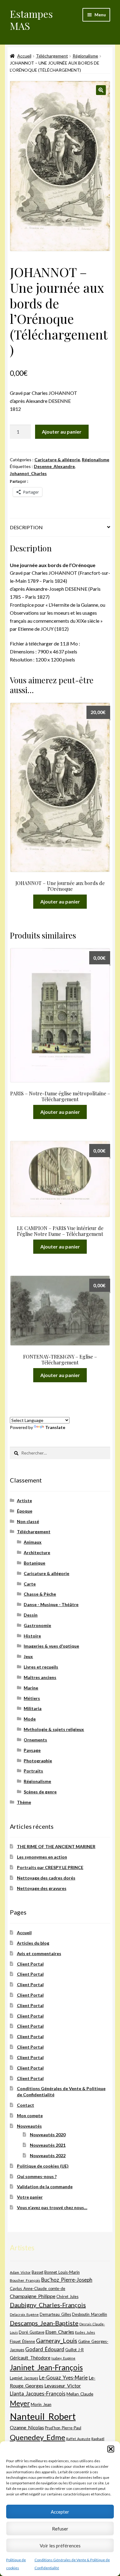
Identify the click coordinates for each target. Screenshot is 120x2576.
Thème (24, 1802)
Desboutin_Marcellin (90, 2314)
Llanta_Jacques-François (38, 2394)
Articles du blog (33, 1943)
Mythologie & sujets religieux (54, 1729)
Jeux (28, 1656)
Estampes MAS (31, 20)
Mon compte (30, 2116)
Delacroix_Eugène (24, 2314)
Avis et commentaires (39, 1953)
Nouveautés (29, 2126)
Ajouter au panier (62, 432)
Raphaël (98, 2439)
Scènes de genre (40, 1792)
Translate (55, 1427)
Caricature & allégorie (57, 460)
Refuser (60, 2529)
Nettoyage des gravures (42, 1888)
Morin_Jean (41, 2404)
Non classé (28, 1521)
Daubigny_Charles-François (48, 2305)
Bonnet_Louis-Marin (62, 2272)
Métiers (32, 1698)
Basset (38, 2272)
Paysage (32, 1750)
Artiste (24, 1500)
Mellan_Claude (80, 2394)
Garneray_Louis (57, 2341)
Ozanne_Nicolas (27, 2427)
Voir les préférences (60, 2546)
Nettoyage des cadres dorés (46, 1878)
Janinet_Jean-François (46, 2367)
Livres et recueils (41, 1667)
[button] (111, 2449)
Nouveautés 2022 (48, 2155)
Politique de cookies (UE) (43, 2166)
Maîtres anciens (40, 1677)
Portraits (33, 1771)
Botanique (34, 1563)
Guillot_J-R (74, 2350)
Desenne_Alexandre (54, 466)
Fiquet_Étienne (22, 2342)
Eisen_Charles (60, 2332)
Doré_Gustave (32, 2332)
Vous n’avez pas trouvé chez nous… (52, 2207)
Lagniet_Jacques (24, 2378)
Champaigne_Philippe (33, 2296)
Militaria (33, 1708)
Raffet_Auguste (78, 2439)
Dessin (31, 1615)
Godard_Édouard (45, 2349)
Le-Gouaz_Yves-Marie (63, 2378)
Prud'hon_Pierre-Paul (63, 2428)
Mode (30, 1719)
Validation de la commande (45, 2187)
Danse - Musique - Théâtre (51, 1604)
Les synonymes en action (42, 1857)
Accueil (24, 56)
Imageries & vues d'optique (51, 1646)
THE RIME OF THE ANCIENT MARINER (56, 1846)
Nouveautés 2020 (48, 2135)
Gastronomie (37, 1625)
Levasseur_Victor (63, 2385)
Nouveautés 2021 (48, 2145)
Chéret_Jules (67, 2297)
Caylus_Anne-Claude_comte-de (38, 2288)
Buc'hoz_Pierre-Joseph (67, 2280)
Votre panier (30, 2197)
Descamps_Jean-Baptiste (44, 2323)
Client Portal (30, 1964)
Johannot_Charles (28, 473)
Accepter (60, 2512)
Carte (30, 1584)
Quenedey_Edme (38, 2437)
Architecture (37, 1552)
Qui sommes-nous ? (37, 2176)
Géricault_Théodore (30, 2358)
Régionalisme (85, 56)
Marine (31, 1688)
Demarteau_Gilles (55, 2314)
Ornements (35, 1740)
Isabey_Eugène (63, 2358)
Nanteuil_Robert (43, 2416)
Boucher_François (25, 2280)
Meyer (20, 2403)
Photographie (38, 1761)
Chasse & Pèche (40, 1594)
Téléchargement (52, 56)
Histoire (32, 1636)
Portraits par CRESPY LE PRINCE (50, 1867)
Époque (25, 1511)
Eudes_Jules (85, 2332)
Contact (26, 2105)
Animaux (33, 1542)
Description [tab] (26, 527)
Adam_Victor (20, 2272)
